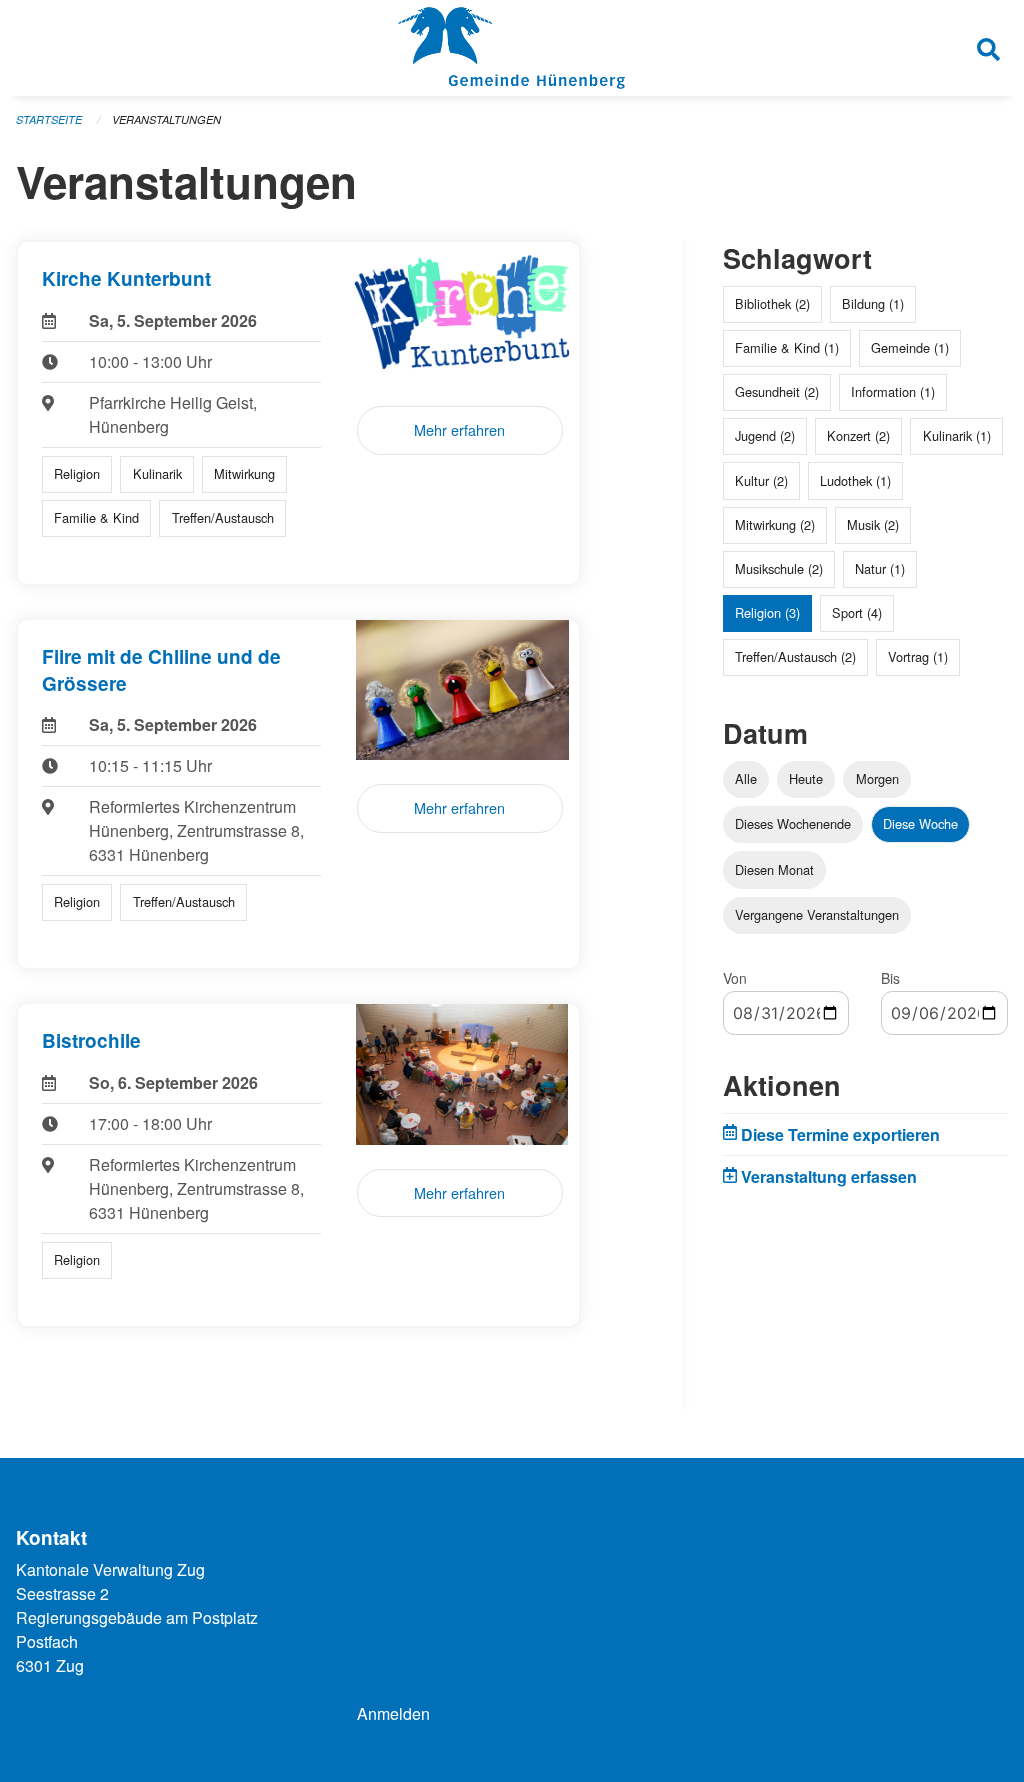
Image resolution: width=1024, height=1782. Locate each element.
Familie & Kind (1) (787, 347)
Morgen (877, 778)
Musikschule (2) (779, 568)
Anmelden (393, 1713)
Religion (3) (767, 612)
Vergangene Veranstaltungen (817, 914)
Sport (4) (857, 612)
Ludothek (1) (855, 480)
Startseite (49, 119)
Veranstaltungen (166, 119)
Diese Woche (920, 823)
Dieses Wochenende (793, 823)
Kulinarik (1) (957, 435)
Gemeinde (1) (910, 347)
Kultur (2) (761, 480)
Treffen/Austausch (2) (795, 656)
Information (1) (893, 391)
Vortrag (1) (918, 656)
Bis (890, 978)
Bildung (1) (873, 303)
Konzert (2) (858, 435)
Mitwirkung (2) (775, 524)
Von (735, 978)
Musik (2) (873, 524)
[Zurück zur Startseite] (511, 48)
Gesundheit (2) (777, 391)
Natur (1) (880, 568)
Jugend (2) (765, 435)
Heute (806, 778)
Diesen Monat (774, 869)
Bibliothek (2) (772, 303)
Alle (746, 778)
